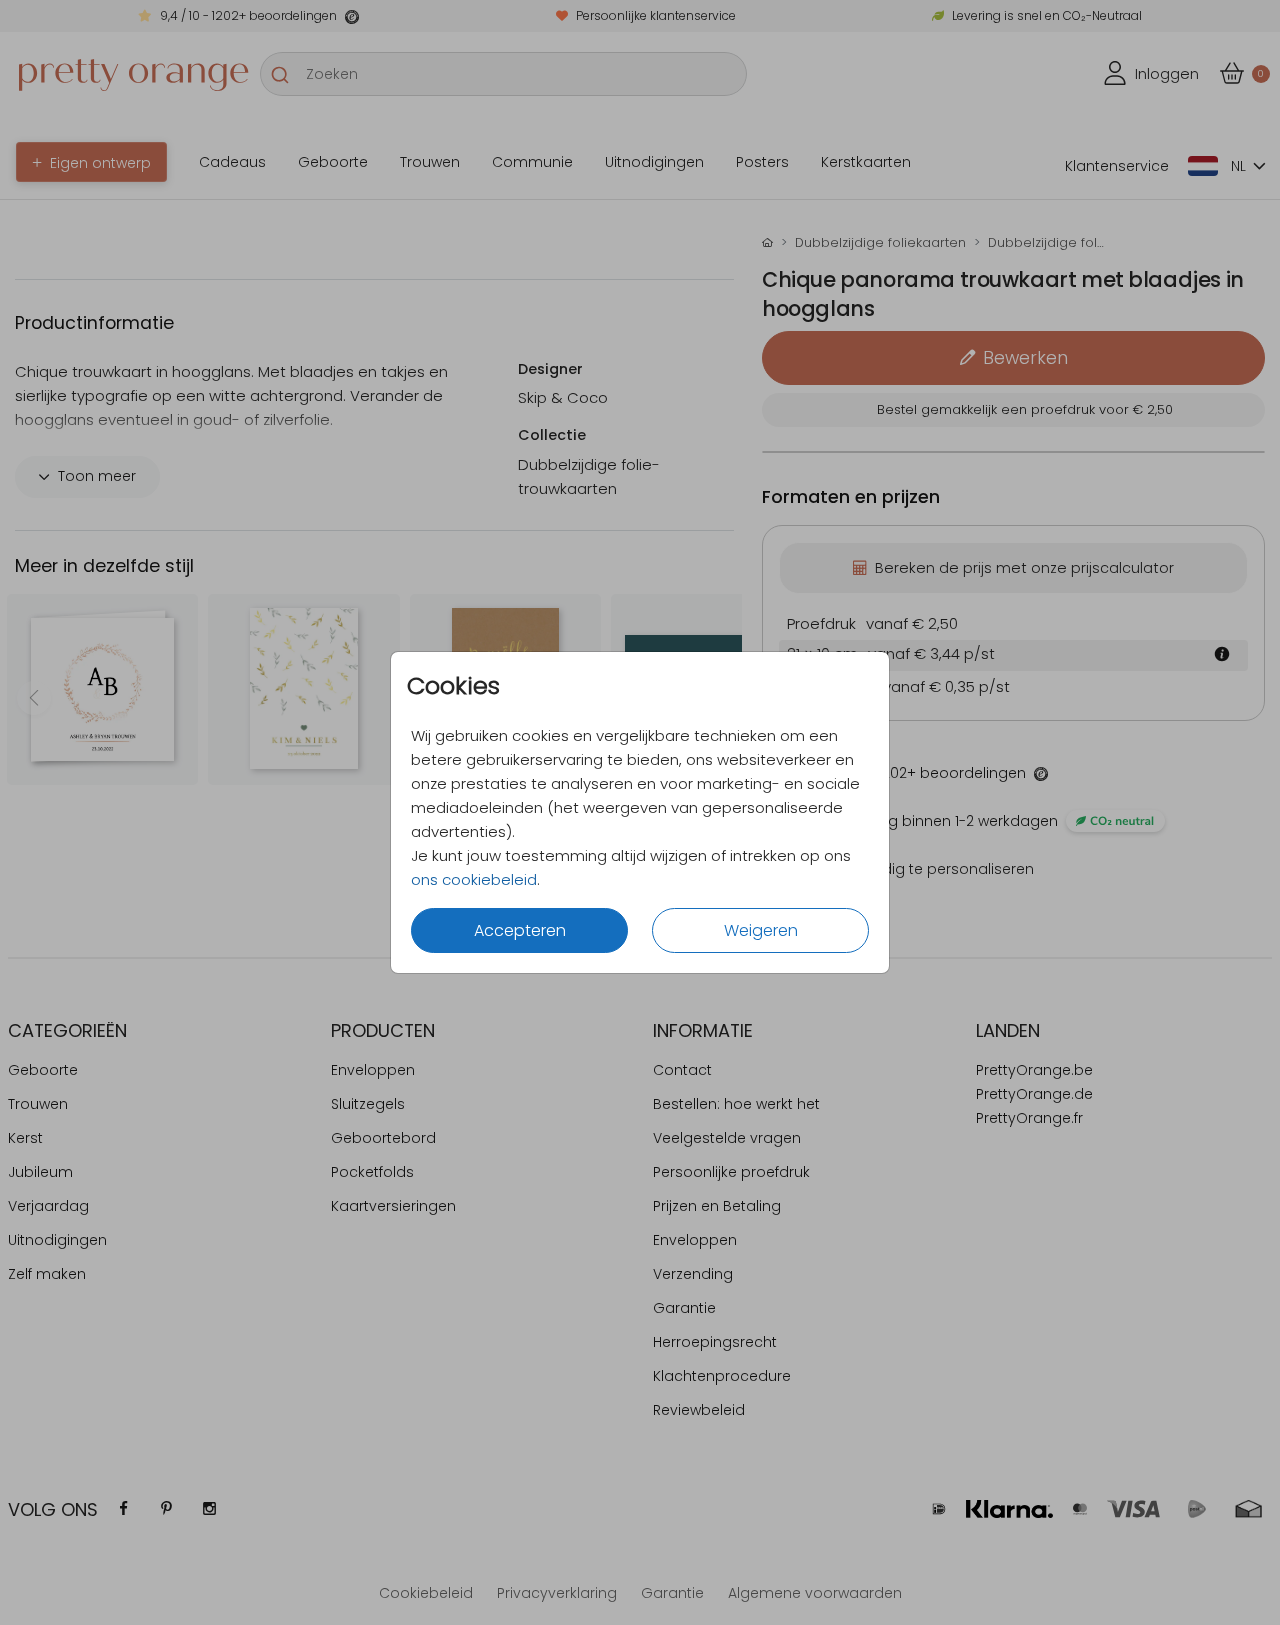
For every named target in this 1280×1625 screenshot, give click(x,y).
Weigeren (761, 930)
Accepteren (520, 930)
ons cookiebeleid (474, 879)
